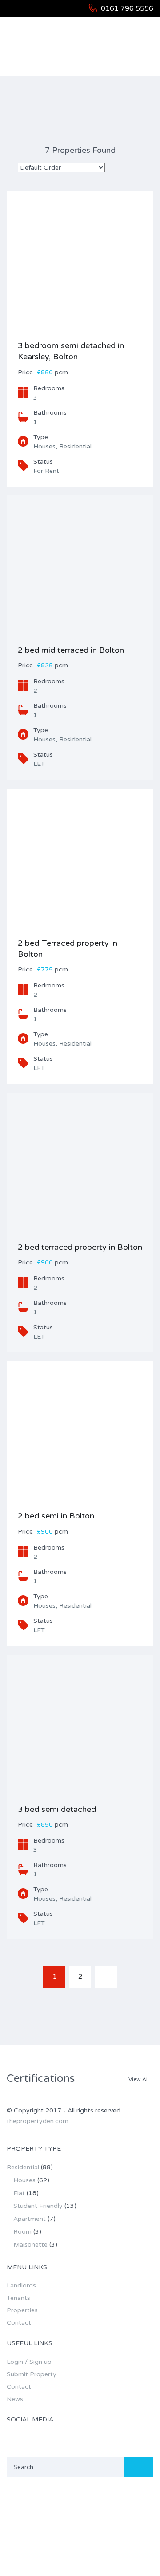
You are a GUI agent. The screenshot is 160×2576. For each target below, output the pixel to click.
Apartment (30, 2219)
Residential (23, 2167)
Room (22, 2232)
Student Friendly (38, 2206)
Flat (19, 2193)
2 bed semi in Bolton (56, 1516)
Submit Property (32, 2374)
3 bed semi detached (57, 1809)
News (15, 2399)
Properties (22, 2310)
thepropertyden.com (38, 2121)
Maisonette (30, 2245)
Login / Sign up (29, 2362)
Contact (19, 2323)
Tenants (18, 2298)
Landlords (21, 2285)
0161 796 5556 (127, 8)
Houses (24, 2180)
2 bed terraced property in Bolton (80, 1247)
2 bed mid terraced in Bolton (71, 650)
